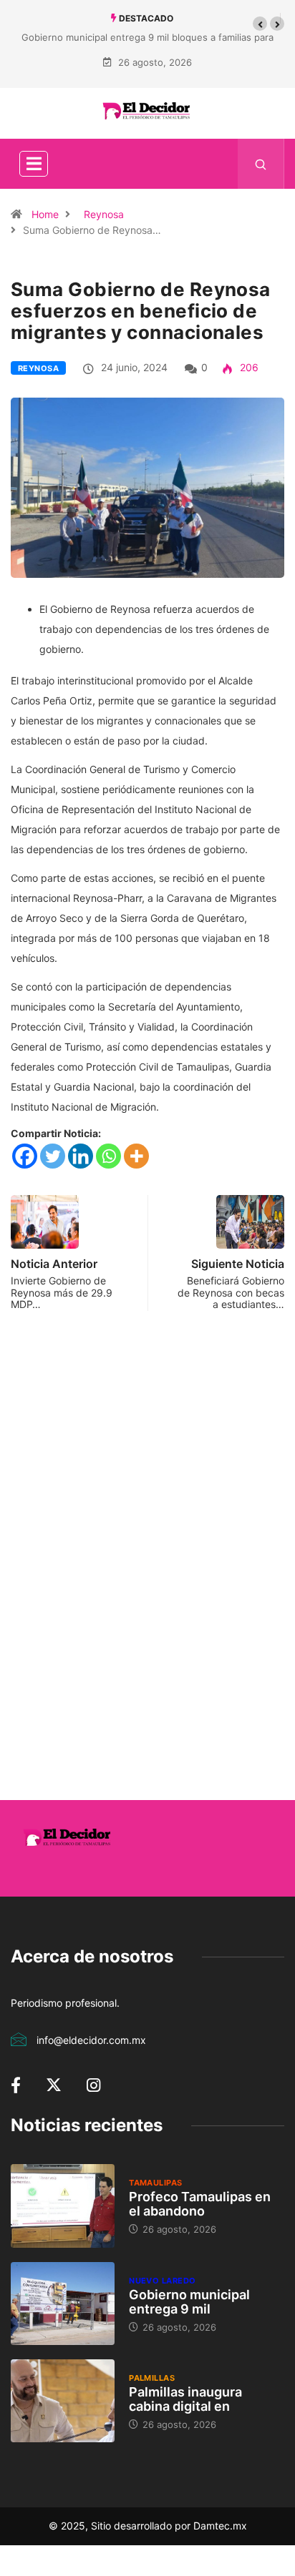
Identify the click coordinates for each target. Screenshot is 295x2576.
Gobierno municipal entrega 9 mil (189, 2302)
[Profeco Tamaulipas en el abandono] (63, 2206)
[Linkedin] (81, 1156)
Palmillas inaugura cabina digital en (185, 2399)
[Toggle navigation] (34, 164)
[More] (136, 1156)
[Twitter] (53, 1156)
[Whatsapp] (108, 1156)
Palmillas (152, 2378)
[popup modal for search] (261, 164)
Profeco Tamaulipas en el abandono (200, 2204)
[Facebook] (25, 1156)
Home (45, 214)
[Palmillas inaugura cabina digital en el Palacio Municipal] (63, 2401)
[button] (260, 24)
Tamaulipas (155, 2183)
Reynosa (104, 214)
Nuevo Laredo (162, 2281)
